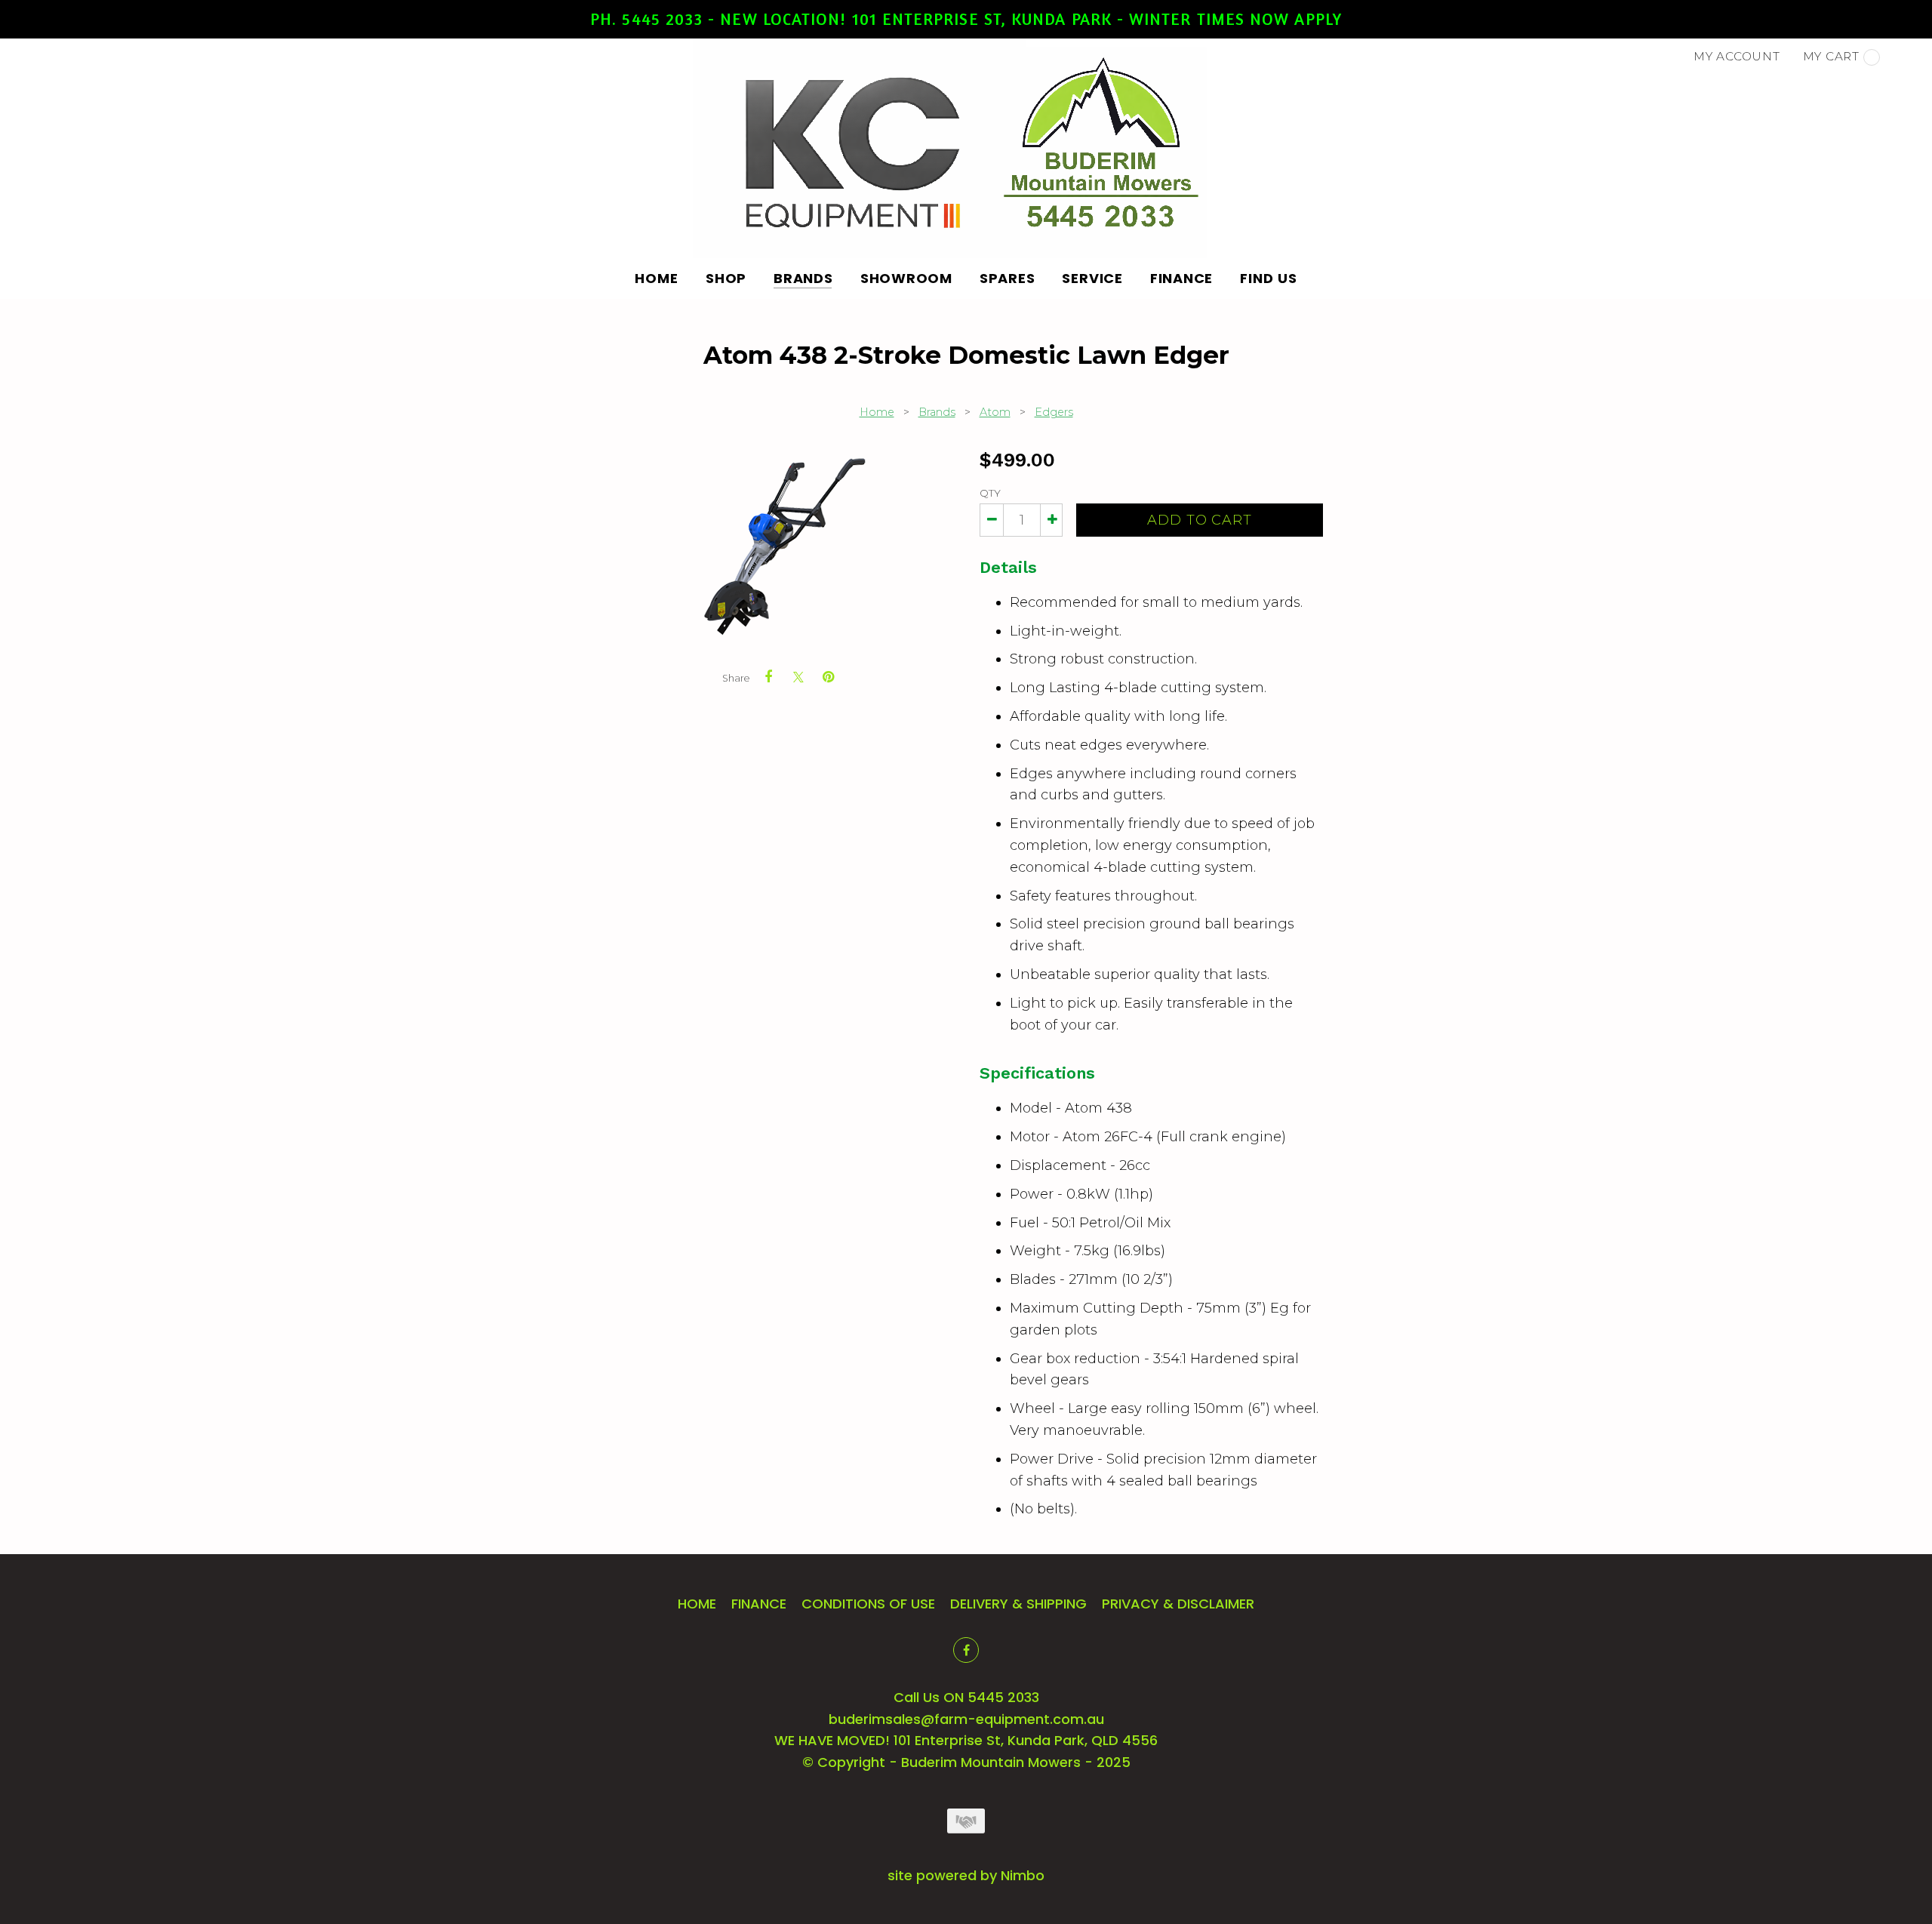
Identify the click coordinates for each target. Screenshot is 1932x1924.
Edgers (1054, 412)
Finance (1181, 278)
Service (1092, 278)
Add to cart (1200, 520)
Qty (990, 493)
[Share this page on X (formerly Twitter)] (798, 677)
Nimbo (1023, 1875)
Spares (1008, 278)
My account (1737, 56)
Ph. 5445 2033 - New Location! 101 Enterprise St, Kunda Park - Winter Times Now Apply (966, 19)
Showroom (906, 278)
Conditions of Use (868, 1604)
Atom (995, 412)
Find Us (1268, 278)
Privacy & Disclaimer (1178, 1604)
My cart (1831, 56)
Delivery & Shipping (1018, 1604)
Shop (726, 278)
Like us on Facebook (966, 1650)
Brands (803, 278)
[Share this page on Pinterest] (829, 677)
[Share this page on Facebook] (768, 677)
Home (657, 278)
